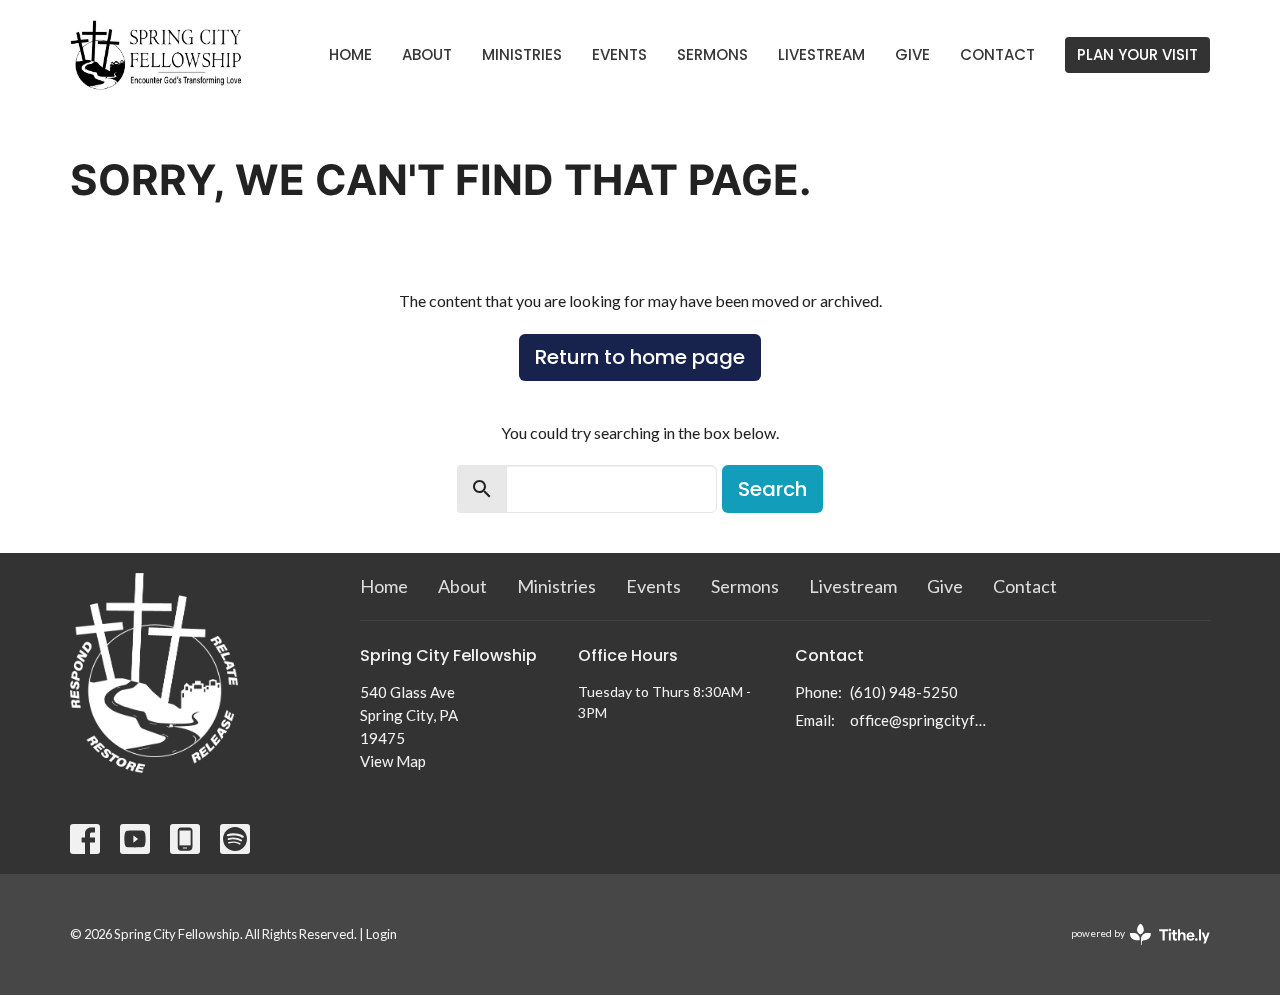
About (427, 54)
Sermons (712, 54)
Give (912, 54)
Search (772, 489)
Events (619, 54)
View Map (393, 761)
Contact (997, 54)
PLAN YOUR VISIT (1137, 54)
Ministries (522, 54)
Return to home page (640, 357)
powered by (1130, 950)
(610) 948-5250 (904, 692)
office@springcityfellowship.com (921, 720)
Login (381, 934)
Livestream (821, 54)
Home (350, 54)
